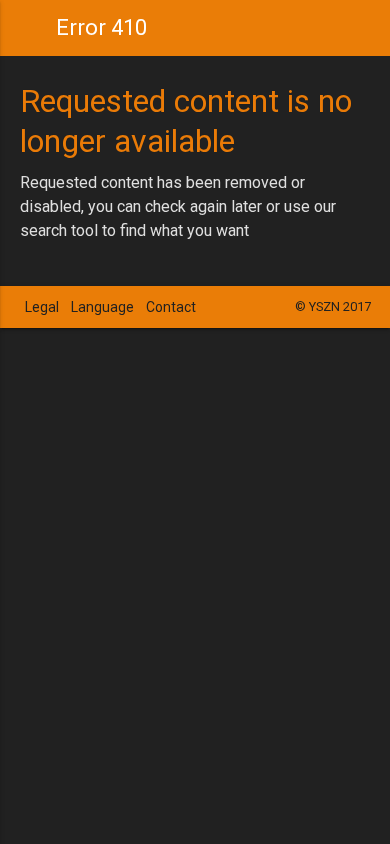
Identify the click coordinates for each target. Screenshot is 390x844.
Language (102, 307)
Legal (42, 307)
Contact (171, 307)
